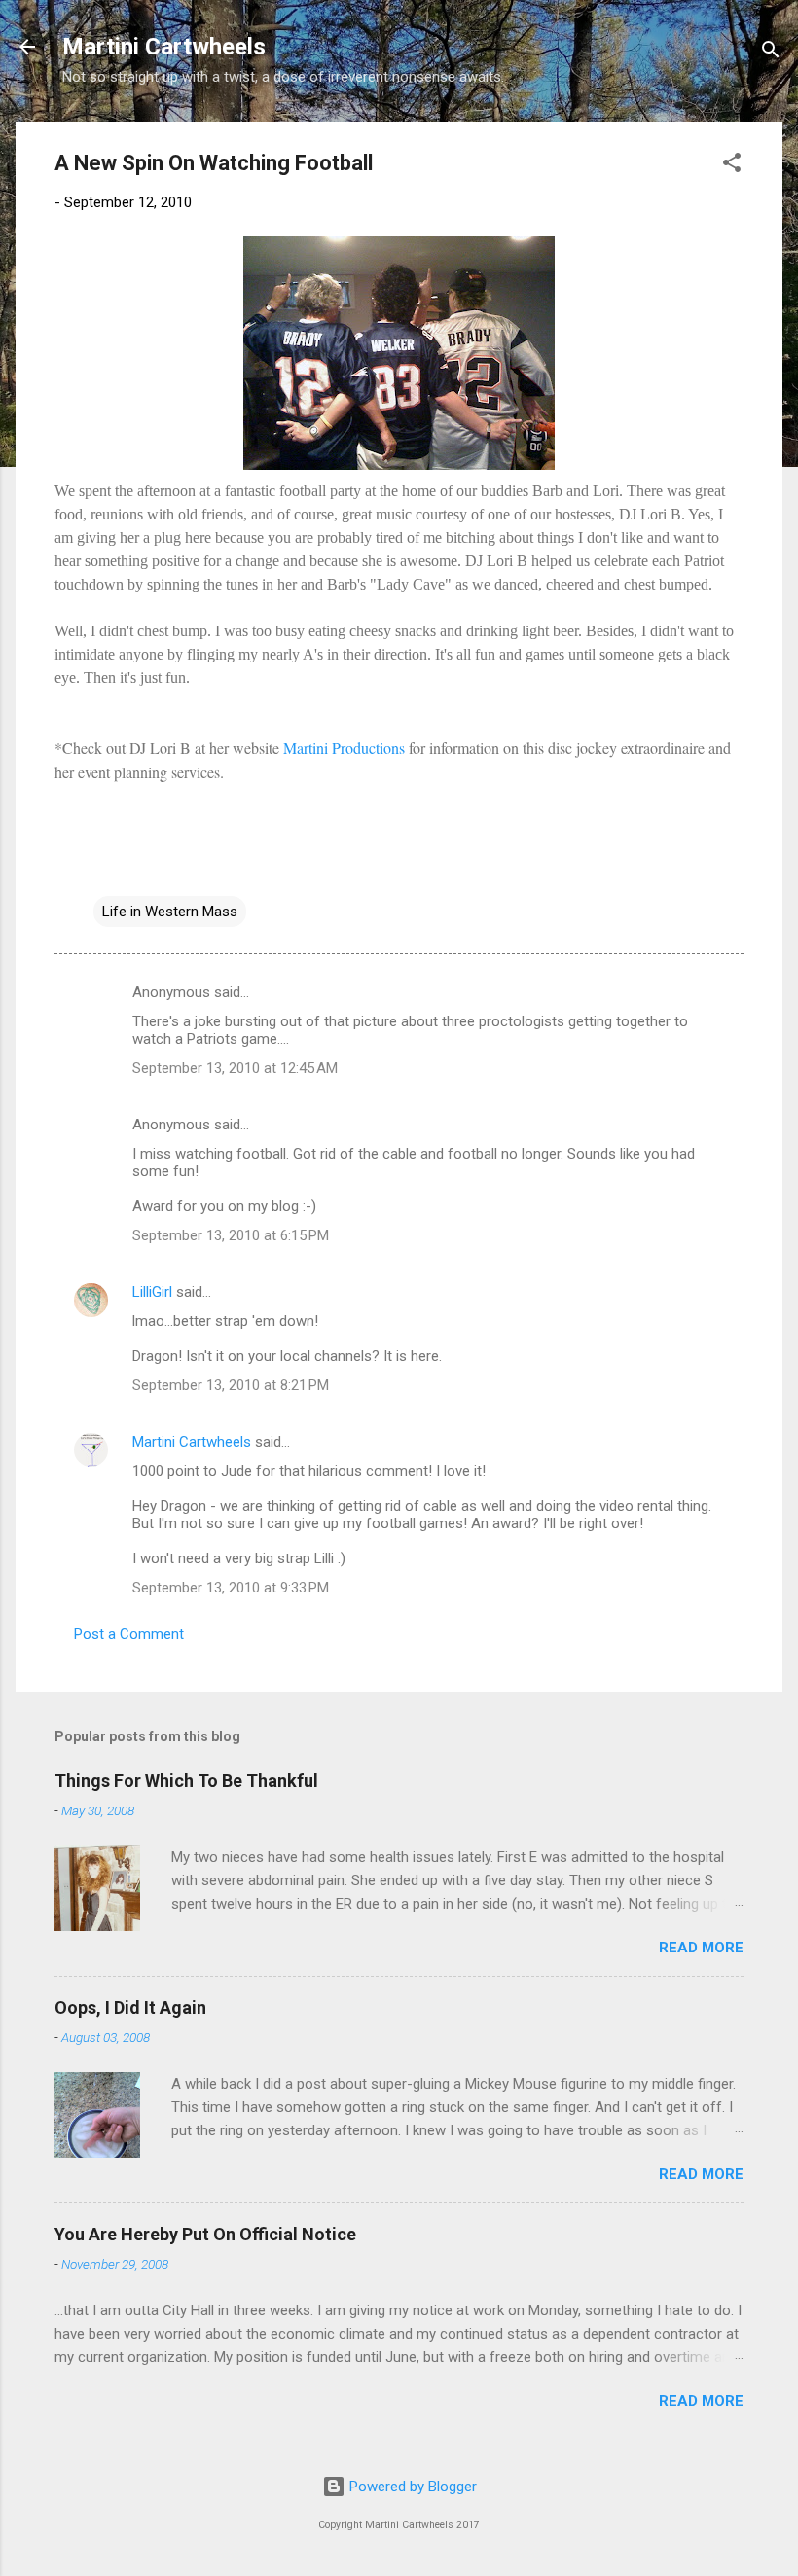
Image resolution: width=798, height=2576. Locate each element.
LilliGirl (152, 1292)
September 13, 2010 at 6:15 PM (231, 1235)
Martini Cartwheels (164, 47)
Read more (701, 1948)
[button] (732, 166)
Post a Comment (129, 1634)
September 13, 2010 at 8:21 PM (231, 1385)
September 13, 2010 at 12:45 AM (235, 1068)
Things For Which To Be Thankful (186, 1781)
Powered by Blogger (411, 2487)
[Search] (771, 53)
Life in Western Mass (170, 912)
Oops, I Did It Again (130, 2007)
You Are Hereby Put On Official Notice (205, 2234)
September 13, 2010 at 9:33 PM (231, 1588)
